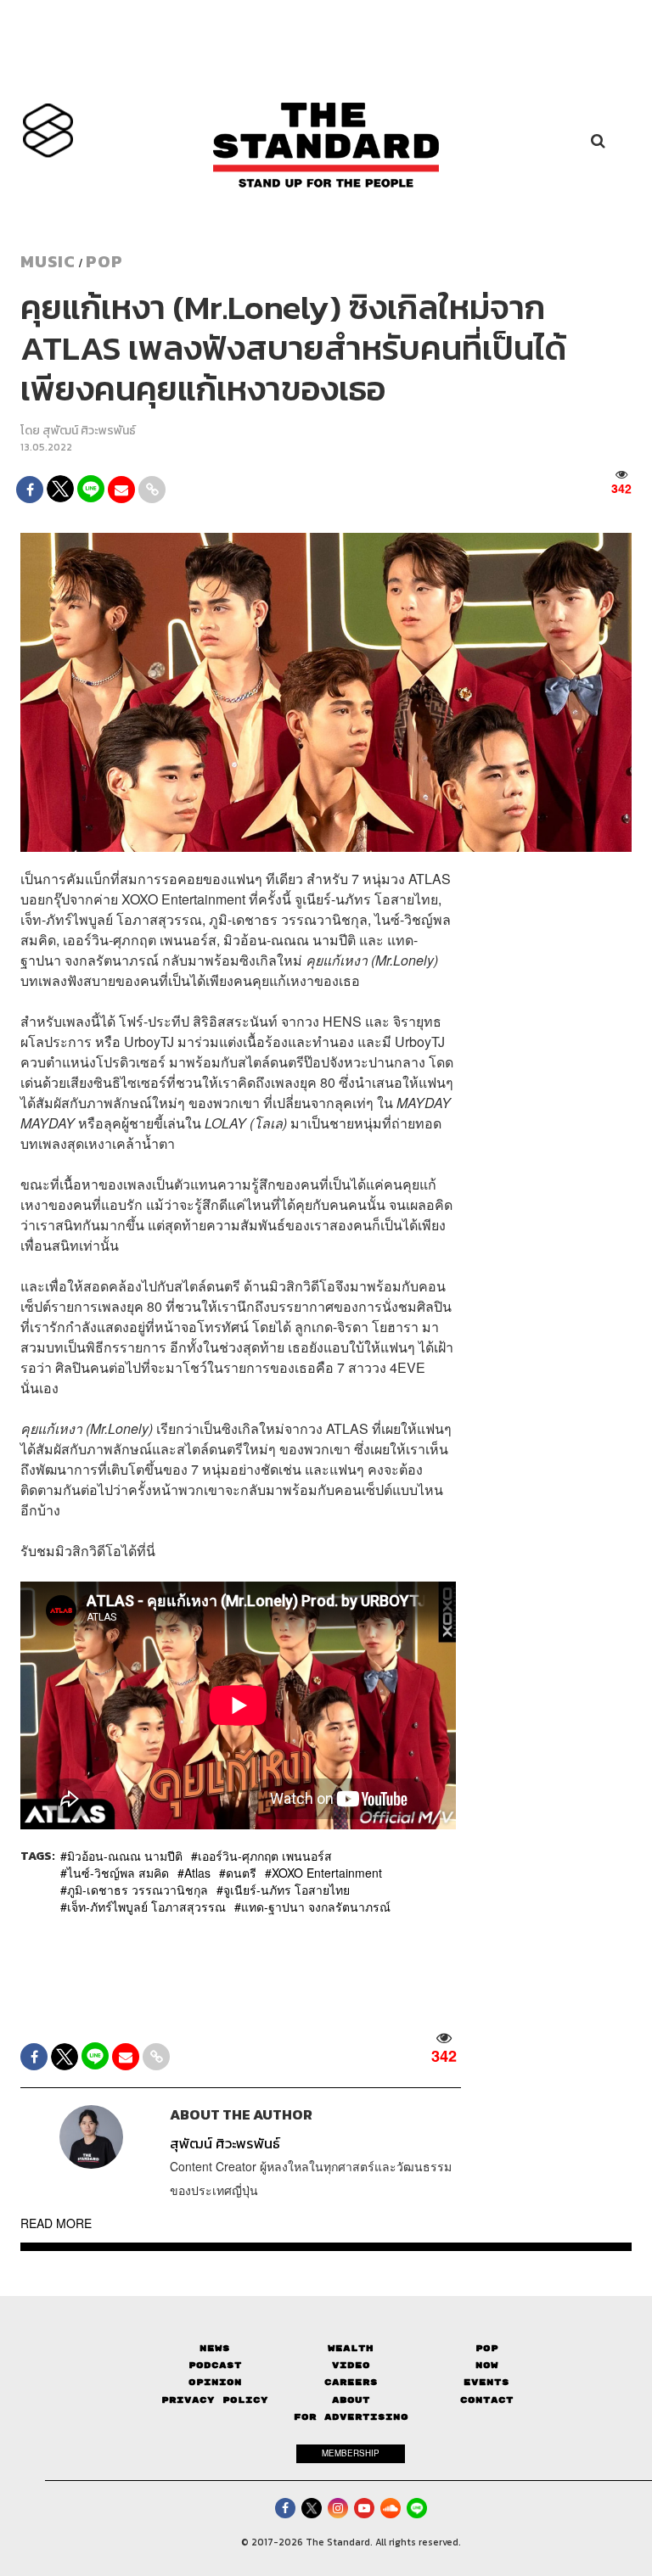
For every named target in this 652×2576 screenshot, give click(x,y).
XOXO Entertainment (327, 1873)
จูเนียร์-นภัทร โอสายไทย (287, 1890)
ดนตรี (241, 1873)
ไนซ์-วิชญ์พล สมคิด (118, 1873)
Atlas (197, 1873)
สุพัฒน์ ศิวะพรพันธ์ (89, 431)
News (215, 2348)
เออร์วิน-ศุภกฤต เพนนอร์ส (265, 1856)
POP (104, 261)
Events (486, 2382)
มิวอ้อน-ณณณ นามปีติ (125, 1856)
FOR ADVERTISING (351, 2417)
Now (487, 2365)
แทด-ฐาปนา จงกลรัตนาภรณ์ (316, 1907)
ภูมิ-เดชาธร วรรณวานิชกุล (138, 1890)
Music (48, 261)
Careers (351, 2382)
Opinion (215, 2382)
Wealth (351, 2348)
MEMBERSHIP (351, 2453)
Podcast (215, 2365)
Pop (487, 2348)
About (351, 2400)
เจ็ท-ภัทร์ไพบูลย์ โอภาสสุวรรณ (146, 1907)
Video (351, 2365)
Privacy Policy (215, 2400)
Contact (487, 2400)
